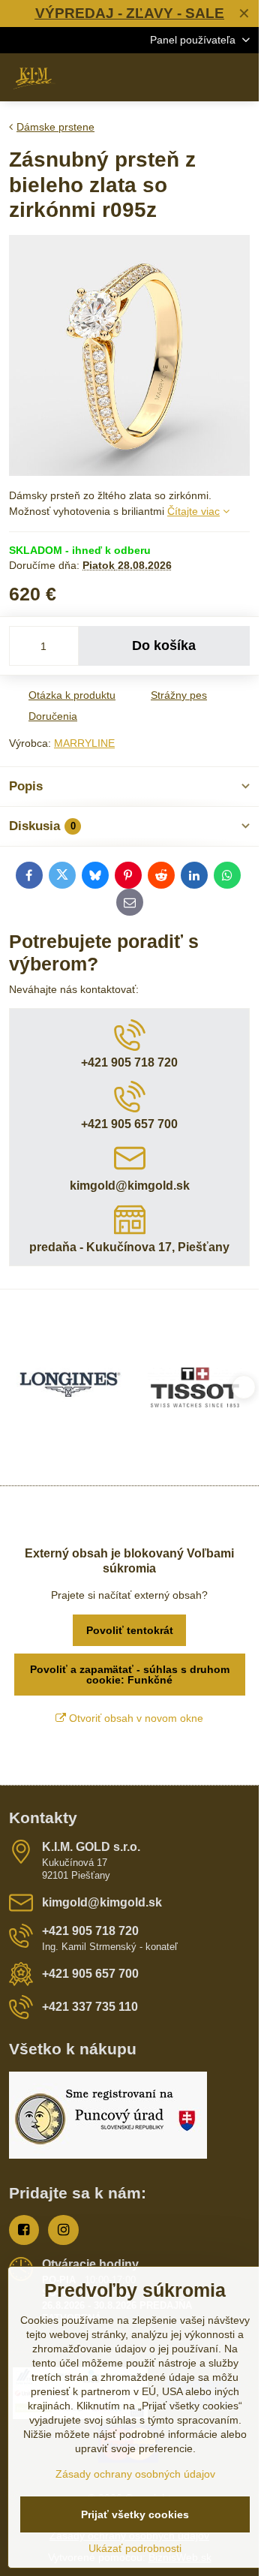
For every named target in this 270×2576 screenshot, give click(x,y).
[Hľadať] (169, 77)
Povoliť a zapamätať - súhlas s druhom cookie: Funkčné (130, 1675)
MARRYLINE (84, 743)
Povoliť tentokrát (130, 1630)
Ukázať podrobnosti (135, 2548)
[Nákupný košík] (205, 77)
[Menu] (241, 77)
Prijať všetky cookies (135, 2514)
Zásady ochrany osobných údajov (135, 2474)
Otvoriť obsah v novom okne (135, 1718)
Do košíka (164, 646)
